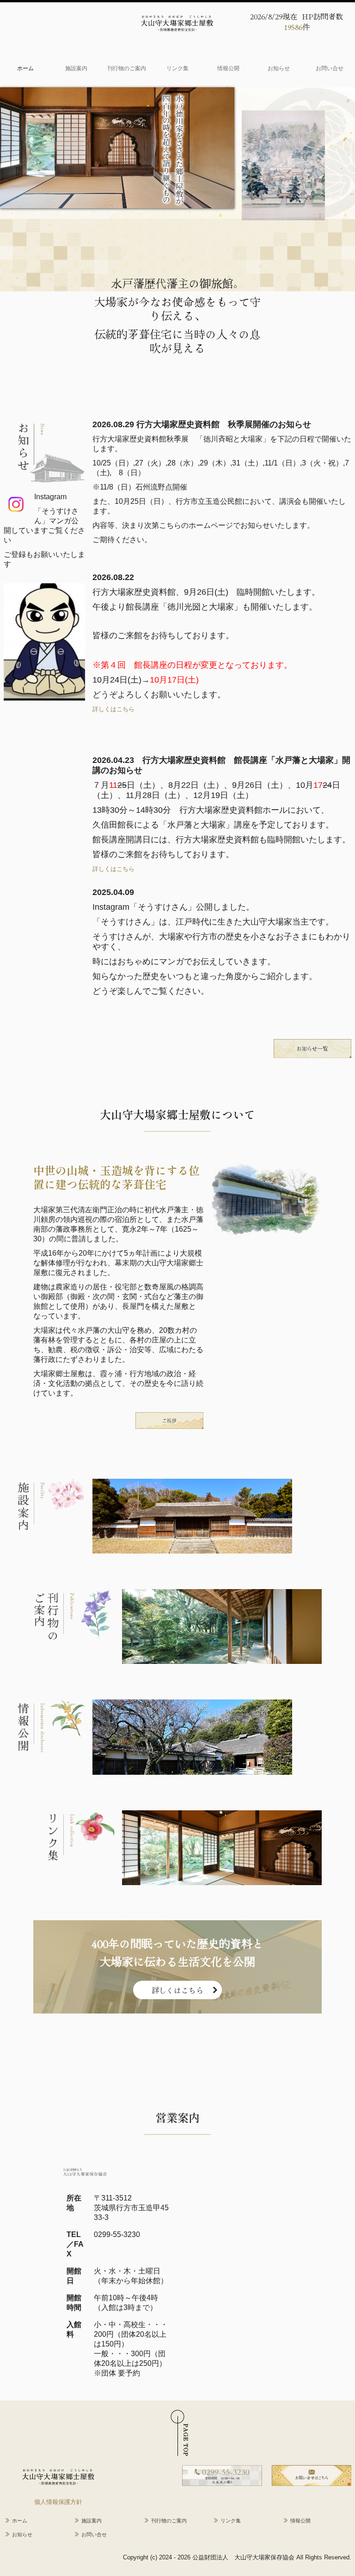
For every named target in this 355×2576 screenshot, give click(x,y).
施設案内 (76, 68)
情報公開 (228, 68)
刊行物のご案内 (127, 68)
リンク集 (177, 68)
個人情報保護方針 (58, 2502)
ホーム (25, 68)
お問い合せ (330, 68)
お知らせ (279, 68)
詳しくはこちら (113, 709)
